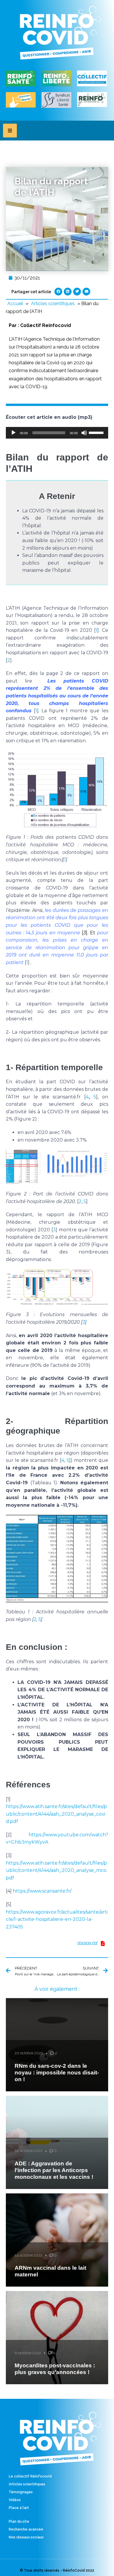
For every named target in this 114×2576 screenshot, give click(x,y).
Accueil (15, 304)
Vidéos (15, 2500)
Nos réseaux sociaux (26, 2537)
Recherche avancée (26, 2529)
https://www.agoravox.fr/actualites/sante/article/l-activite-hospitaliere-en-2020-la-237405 (57, 1919)
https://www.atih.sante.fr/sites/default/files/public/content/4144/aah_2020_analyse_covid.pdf (56, 1814)
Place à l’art (19, 2508)
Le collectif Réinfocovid (30, 2476)
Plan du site (19, 2522)
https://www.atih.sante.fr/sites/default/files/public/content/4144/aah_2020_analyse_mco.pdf (57, 1870)
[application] (57, 433)
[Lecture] (13, 433)
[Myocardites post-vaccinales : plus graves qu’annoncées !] (57, 2338)
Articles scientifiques (53, 304)
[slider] (97, 432)
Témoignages (21, 2492)
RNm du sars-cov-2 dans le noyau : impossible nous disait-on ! (57, 2073)
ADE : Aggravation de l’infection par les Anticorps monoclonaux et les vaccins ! (54, 2170)
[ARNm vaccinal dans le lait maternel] (57, 2240)
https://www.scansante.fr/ (42, 1891)
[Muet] (84, 433)
